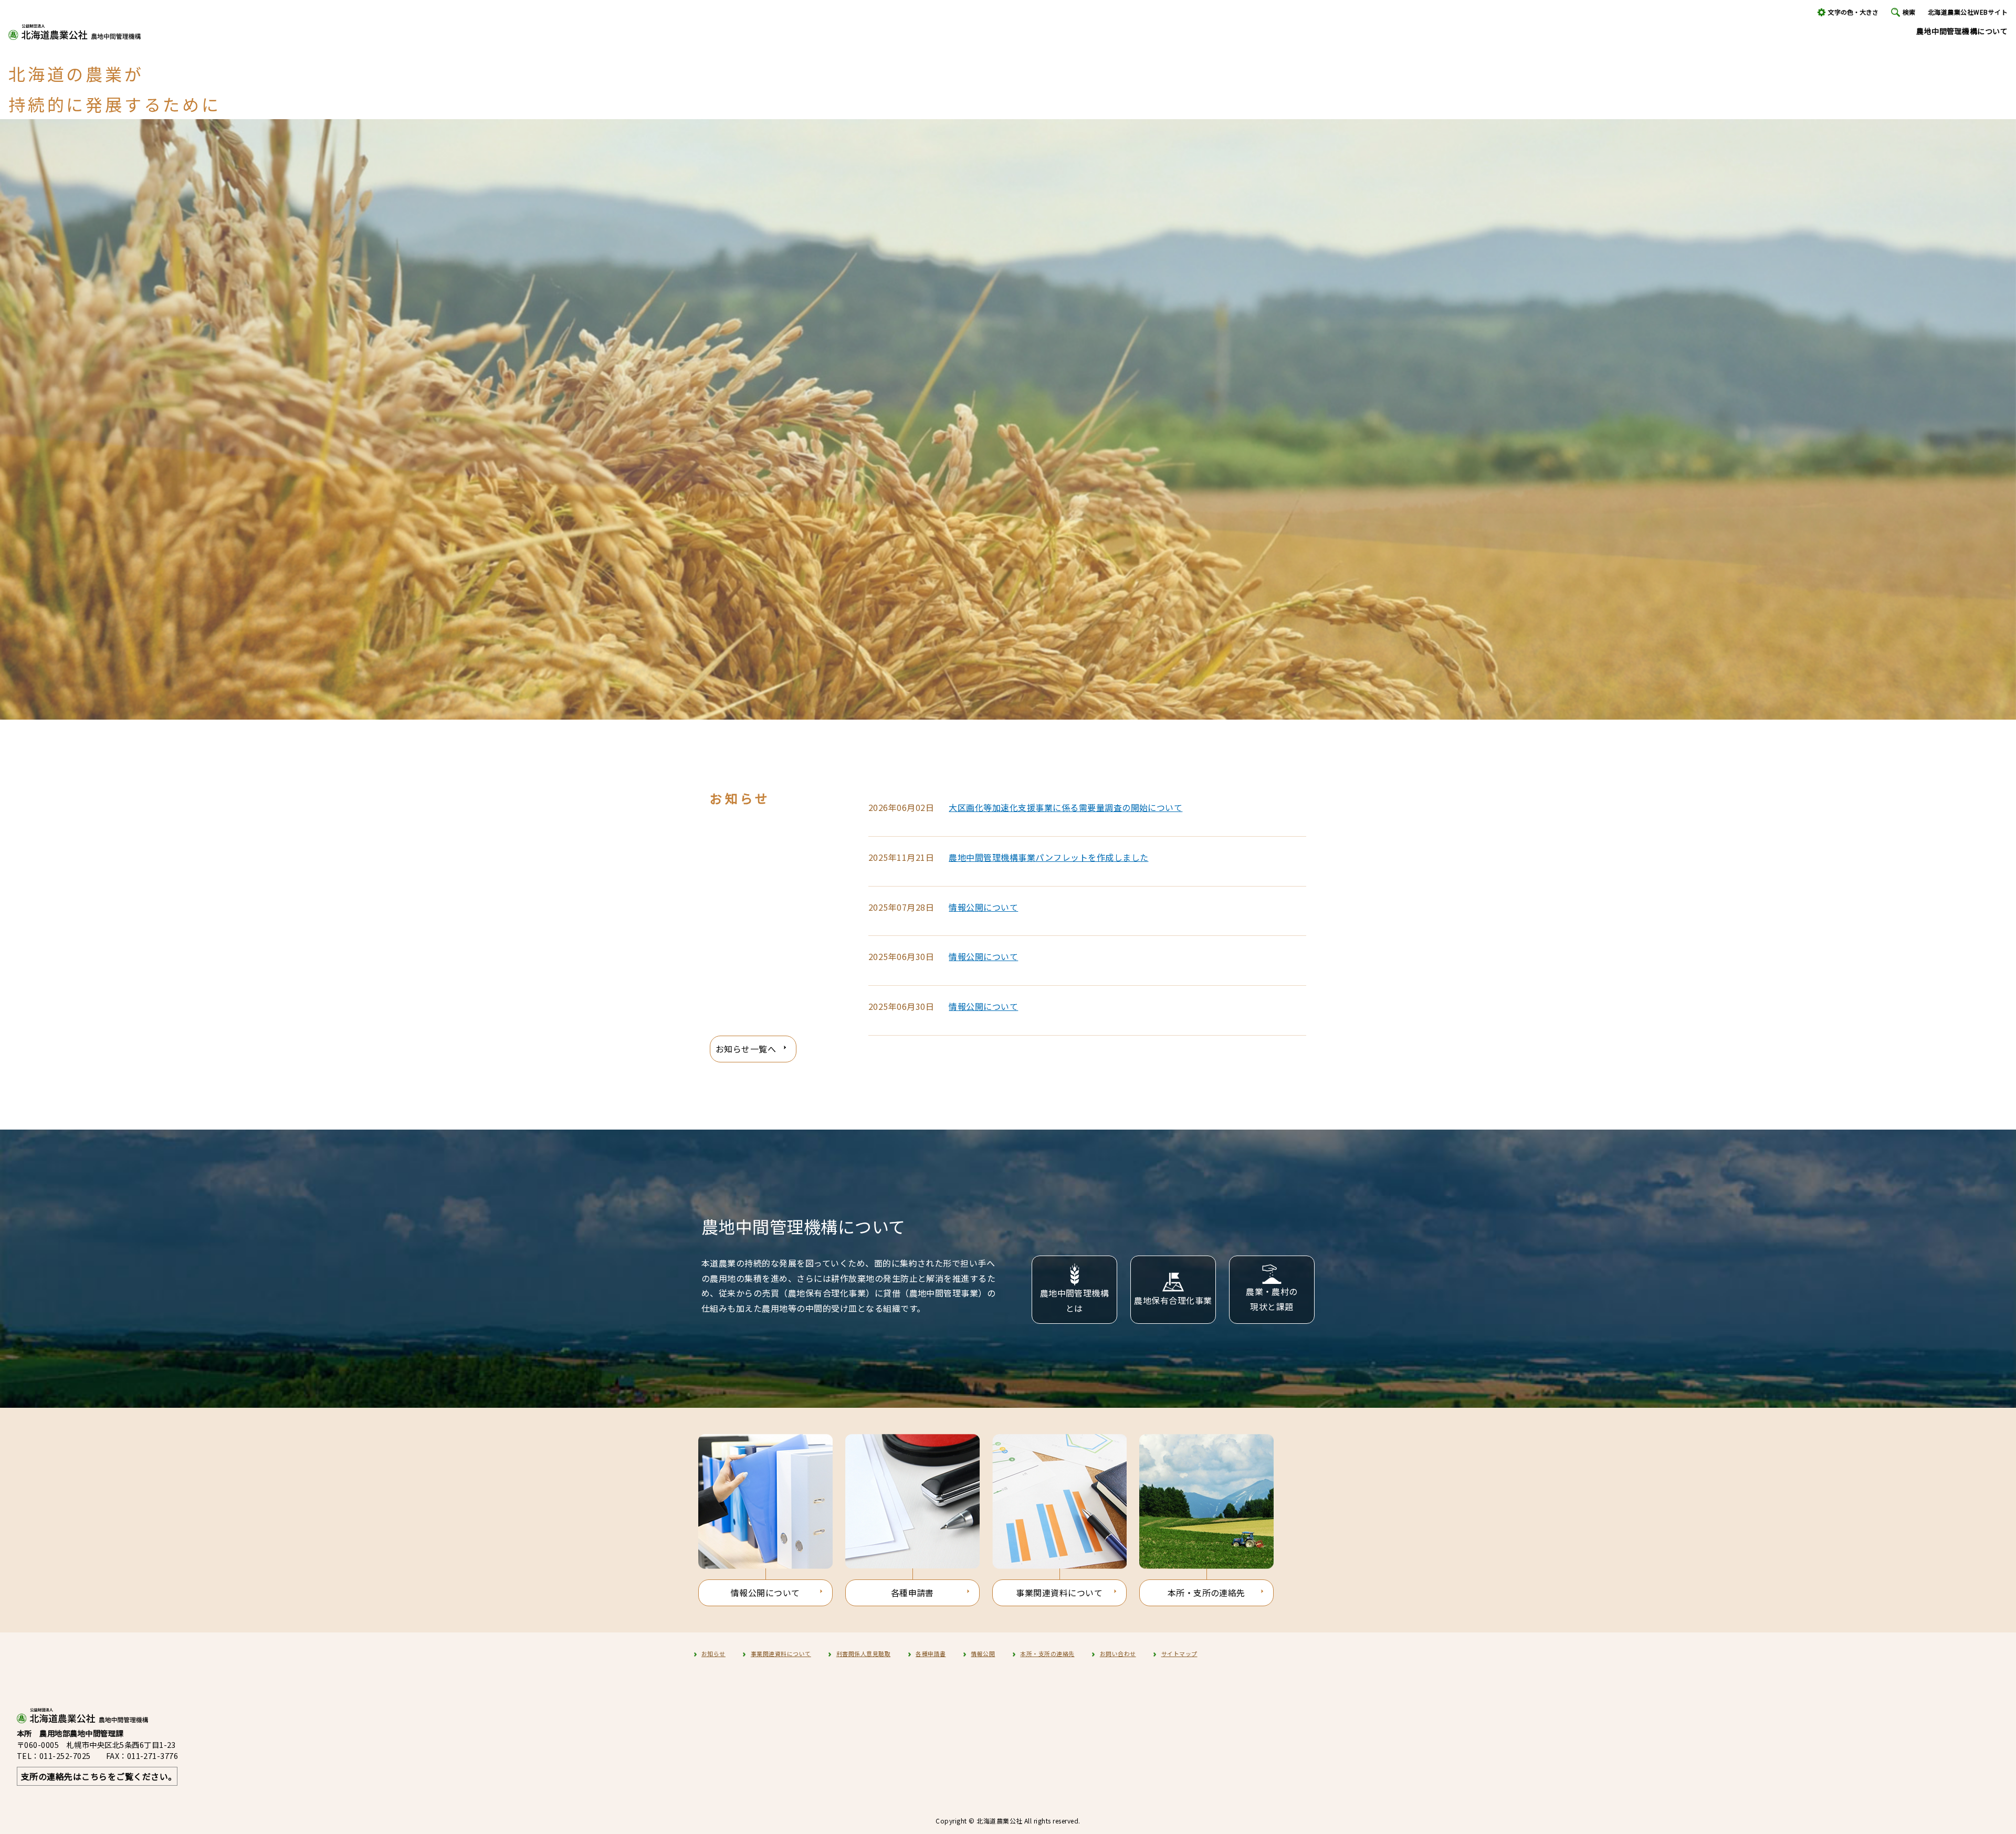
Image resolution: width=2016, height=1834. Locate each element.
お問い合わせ (1118, 1653)
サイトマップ (1179, 1653)
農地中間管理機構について (1962, 31)
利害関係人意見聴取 (863, 1653)
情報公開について (983, 907)
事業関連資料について (1059, 1593)
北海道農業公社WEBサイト (1968, 12)
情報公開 (983, 1653)
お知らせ (713, 1653)
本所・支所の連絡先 (1206, 1593)
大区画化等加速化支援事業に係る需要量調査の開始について (1065, 807)
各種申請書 (912, 1593)
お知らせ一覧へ (746, 1049)
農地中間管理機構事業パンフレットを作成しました (1048, 857)
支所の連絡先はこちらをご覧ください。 (99, 1776)
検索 (1909, 12)
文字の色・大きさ (1853, 12)
